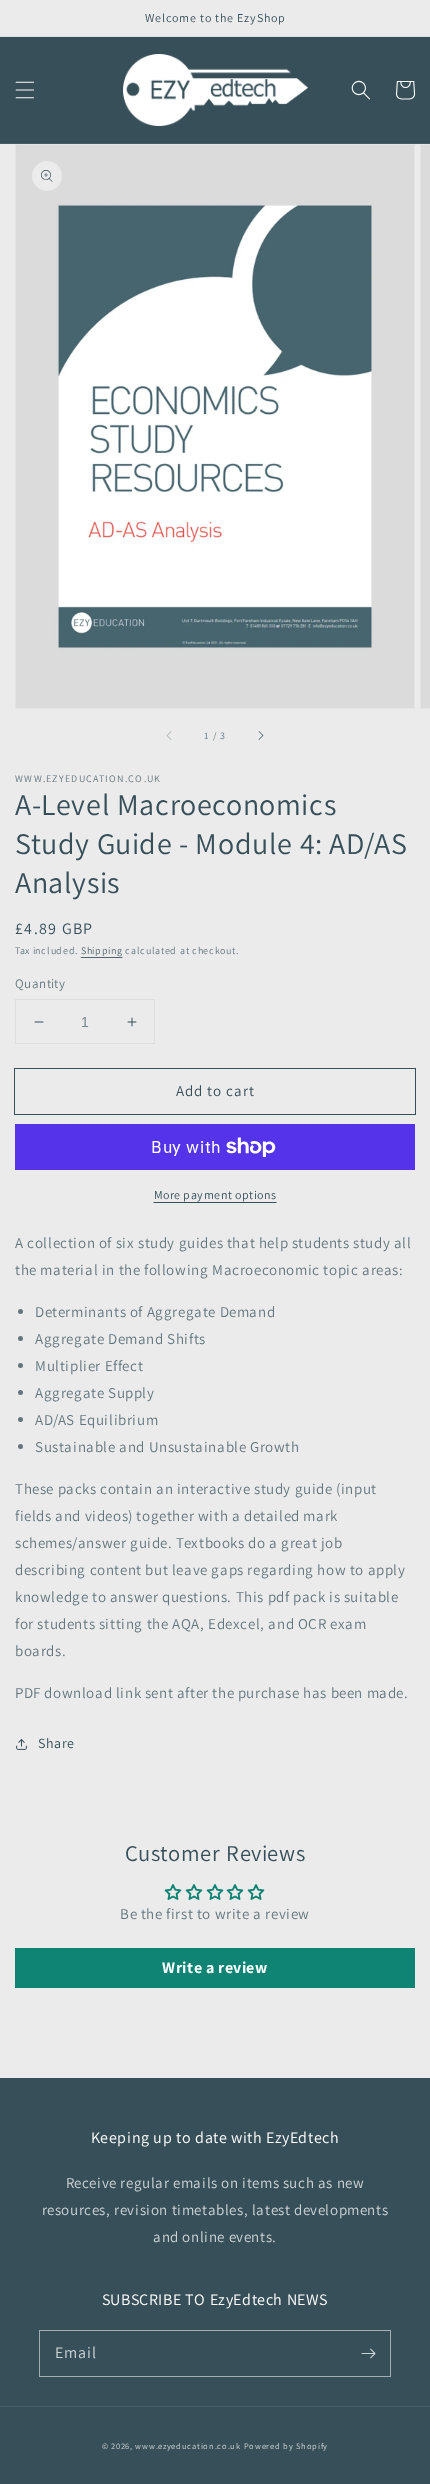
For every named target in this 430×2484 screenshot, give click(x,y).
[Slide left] (170, 736)
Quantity (40, 983)
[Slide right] (260, 736)
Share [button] (56, 1743)
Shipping (102, 950)
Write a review (214, 1967)
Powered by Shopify (286, 2445)
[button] (25, 90)
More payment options (215, 1194)
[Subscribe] (368, 2353)
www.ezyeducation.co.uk (187, 2445)
